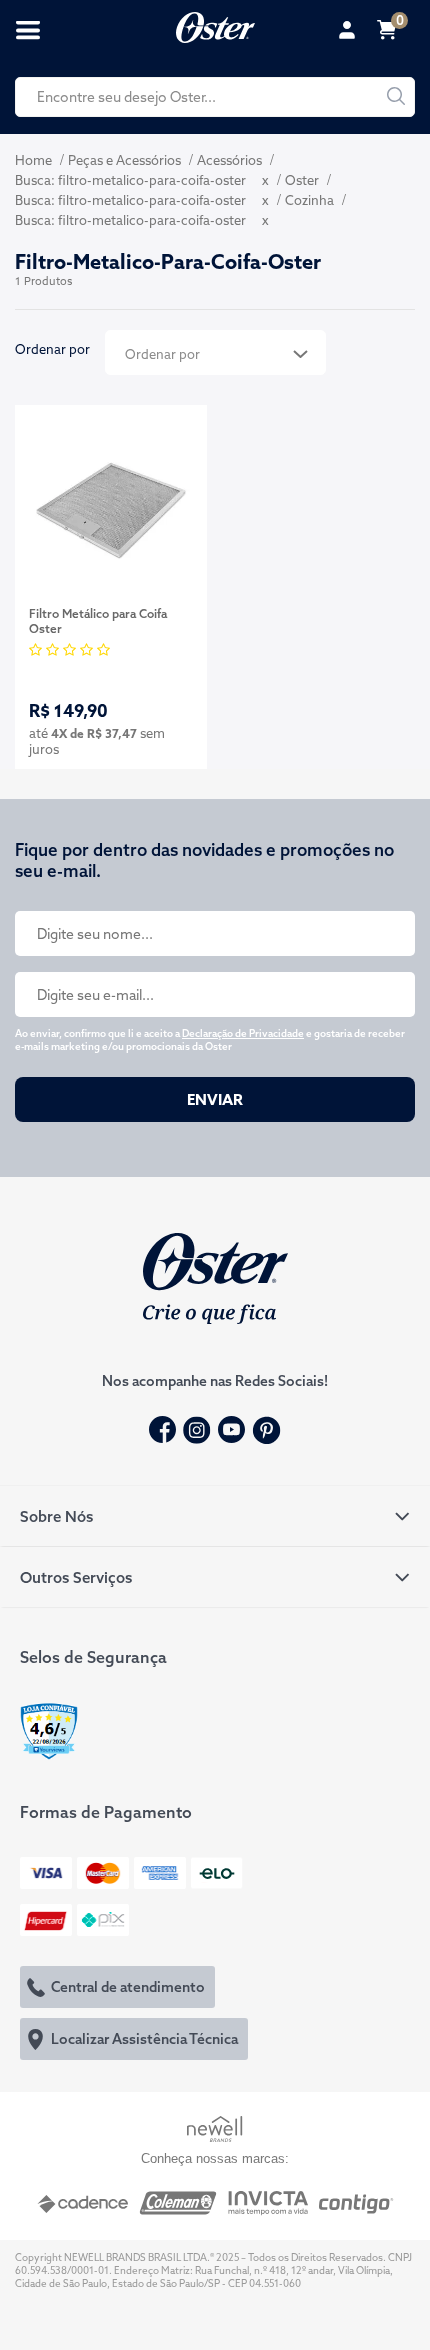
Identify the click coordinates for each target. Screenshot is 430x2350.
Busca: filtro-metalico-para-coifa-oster (130, 180)
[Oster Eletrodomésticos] (215, 25)
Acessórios (229, 160)
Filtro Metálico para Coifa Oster (98, 621)
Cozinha (309, 200)
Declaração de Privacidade (243, 1033)
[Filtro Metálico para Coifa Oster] (111, 508)
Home (33, 160)
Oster (302, 180)
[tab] (215, 1516)
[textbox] (215, 97)
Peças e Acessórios (124, 160)
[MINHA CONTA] (350, 30)
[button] (215, 1516)
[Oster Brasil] (215, 1276)
